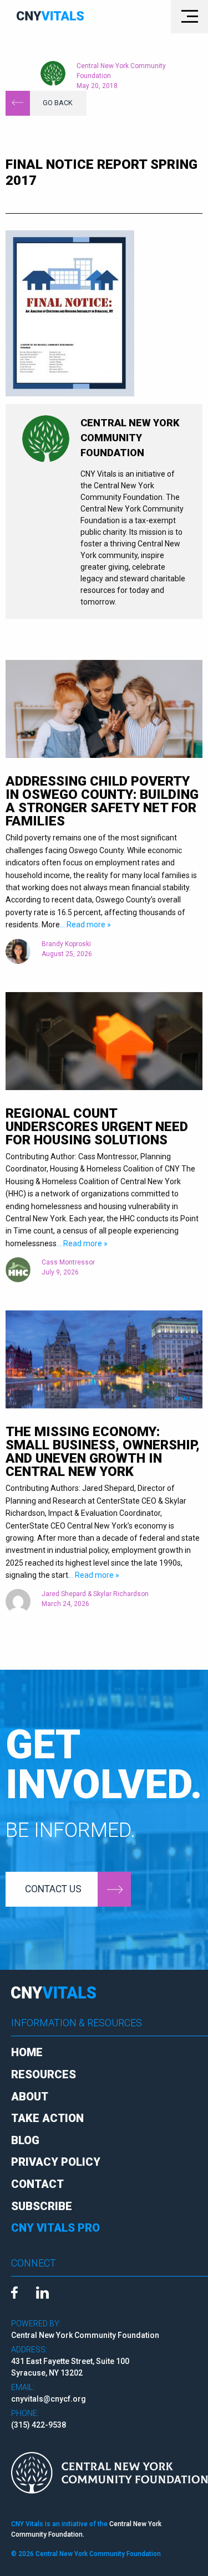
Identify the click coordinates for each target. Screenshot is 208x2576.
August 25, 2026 (67, 954)
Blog (25, 2140)
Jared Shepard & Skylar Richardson (95, 1594)
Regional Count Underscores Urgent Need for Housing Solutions (97, 1127)
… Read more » (85, 925)
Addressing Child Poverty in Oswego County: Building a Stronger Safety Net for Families (102, 801)
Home (27, 2052)
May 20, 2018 (97, 86)
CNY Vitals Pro (55, 2228)
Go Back (58, 103)
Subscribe (42, 2206)
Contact (37, 2184)
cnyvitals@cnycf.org (49, 2399)
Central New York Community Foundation (121, 71)
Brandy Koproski (66, 944)
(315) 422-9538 (39, 2425)
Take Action (47, 2118)
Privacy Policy (56, 2162)
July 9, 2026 (60, 1272)
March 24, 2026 (65, 1604)
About (30, 2097)
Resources (44, 2074)
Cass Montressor (68, 1262)
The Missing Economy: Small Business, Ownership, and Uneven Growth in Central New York (103, 1452)
